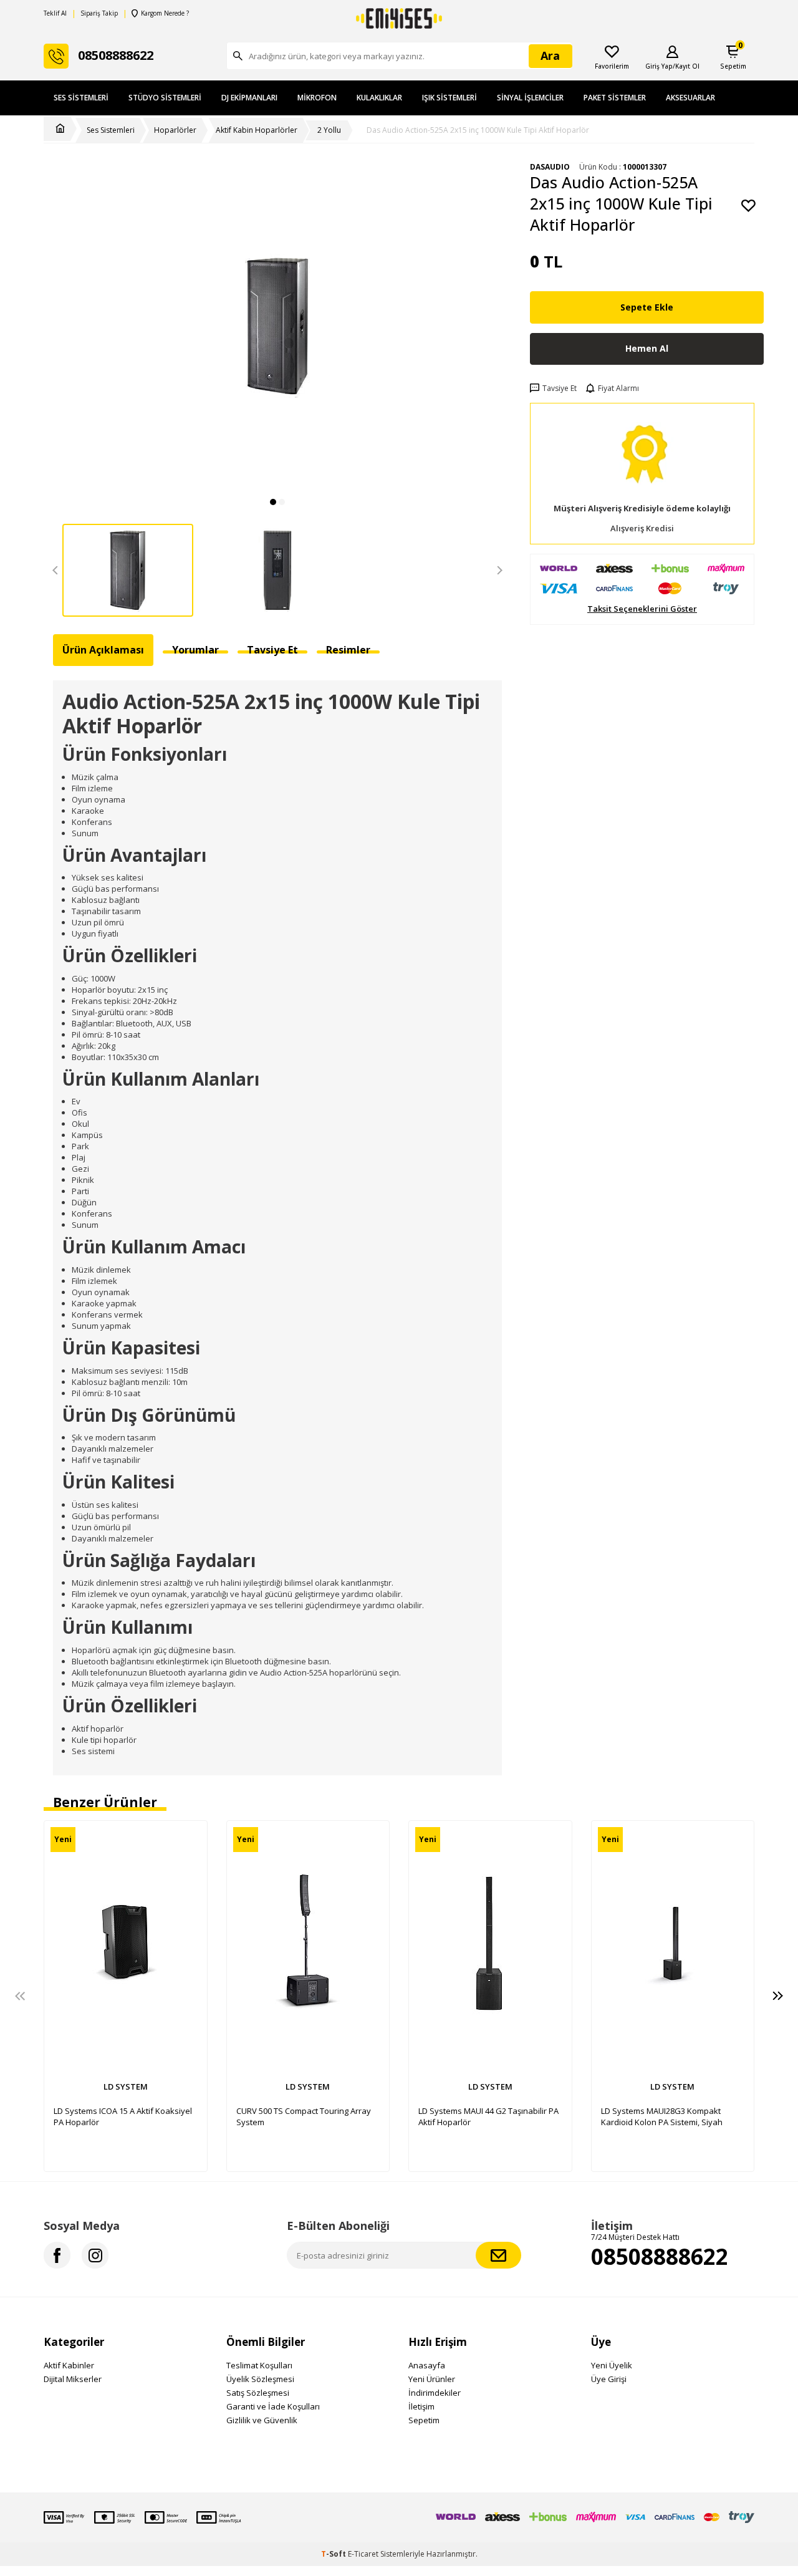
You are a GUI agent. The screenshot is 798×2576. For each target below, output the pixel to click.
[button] (273, 502)
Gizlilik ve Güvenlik (262, 2420)
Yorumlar (195, 650)
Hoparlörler (175, 130)
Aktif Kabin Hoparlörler (257, 130)
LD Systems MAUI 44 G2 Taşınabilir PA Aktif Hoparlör (488, 2116)
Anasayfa (427, 2365)
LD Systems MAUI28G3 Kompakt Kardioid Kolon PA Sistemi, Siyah (662, 2116)
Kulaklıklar (379, 98)
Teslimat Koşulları (259, 2365)
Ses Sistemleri (81, 98)
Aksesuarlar (690, 98)
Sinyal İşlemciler (530, 98)
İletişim (421, 2406)
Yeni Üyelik (612, 2365)
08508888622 (660, 2256)
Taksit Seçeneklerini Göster (642, 609)
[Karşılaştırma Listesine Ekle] (191, 1836)
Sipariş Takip (99, 13)
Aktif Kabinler (69, 2365)
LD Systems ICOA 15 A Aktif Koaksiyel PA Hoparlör (123, 2116)
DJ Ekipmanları (249, 98)
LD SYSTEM (126, 2086)
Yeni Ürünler (432, 2379)
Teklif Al (55, 13)
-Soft (334, 2554)
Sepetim (424, 2420)
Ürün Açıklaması (103, 650)
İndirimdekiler (435, 2393)
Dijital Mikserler (73, 2379)
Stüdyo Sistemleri (165, 98)
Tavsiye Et (560, 388)
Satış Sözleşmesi (258, 2393)
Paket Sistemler (615, 98)
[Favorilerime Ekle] (191, 1858)
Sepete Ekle (647, 307)
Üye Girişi (609, 2379)
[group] (277, 326)
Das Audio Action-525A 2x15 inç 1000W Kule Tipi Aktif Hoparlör (478, 130)
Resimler (348, 650)
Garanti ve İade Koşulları (273, 2406)
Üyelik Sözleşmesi (260, 2379)
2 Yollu (329, 130)
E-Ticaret (363, 2554)
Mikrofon (317, 98)
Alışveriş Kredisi (642, 528)
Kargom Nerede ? (165, 13)
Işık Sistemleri (449, 98)
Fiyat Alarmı (618, 388)
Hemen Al (647, 348)
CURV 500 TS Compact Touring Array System (304, 2116)
